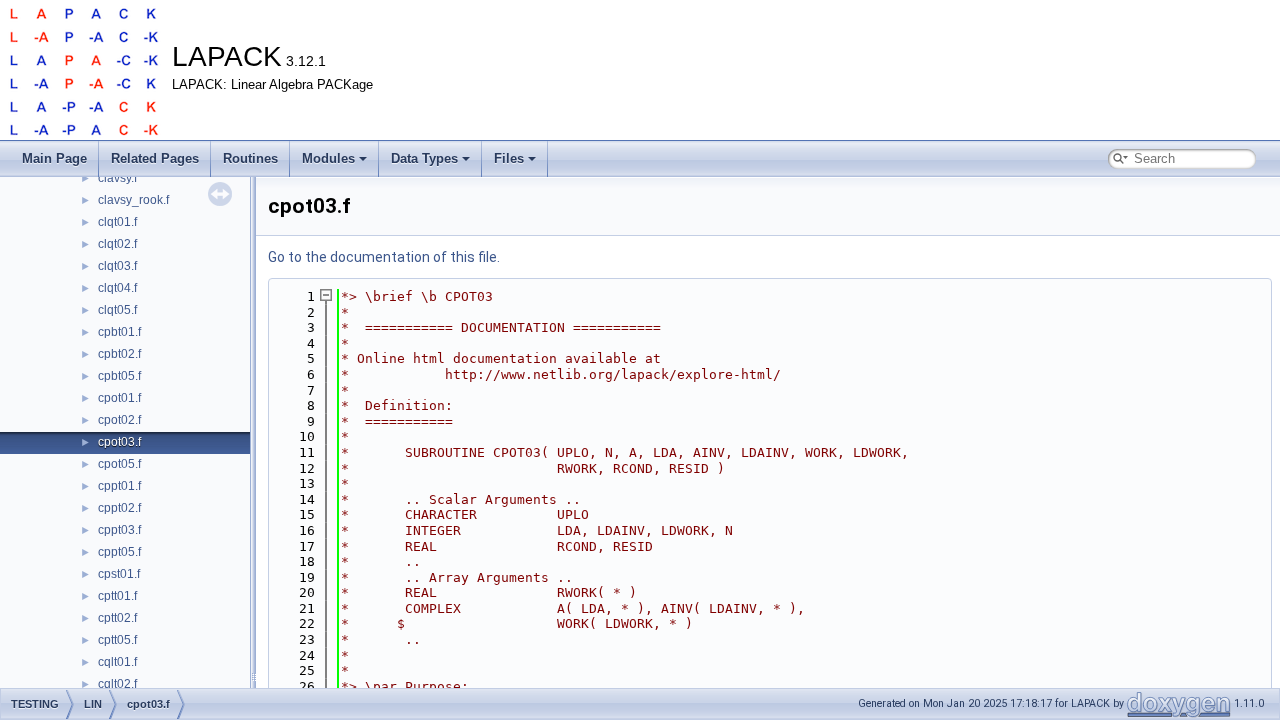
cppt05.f (119, 552)
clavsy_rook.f (133, 200)
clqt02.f (117, 244)
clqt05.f (117, 310)
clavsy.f (117, 178)
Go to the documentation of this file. (384, 257)
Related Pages (155, 158)
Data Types (424, 158)
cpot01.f (119, 398)
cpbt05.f (119, 376)
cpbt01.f (119, 332)
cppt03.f (119, 530)
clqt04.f (117, 288)
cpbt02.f (119, 354)
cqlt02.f (117, 684)
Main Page (54, 158)
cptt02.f (117, 618)
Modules (328, 158)
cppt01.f (119, 486)
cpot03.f (119, 442)
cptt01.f (117, 596)
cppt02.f (119, 508)
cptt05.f (117, 640)
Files (509, 158)
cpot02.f (119, 420)
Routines (250, 158)
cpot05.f (119, 464)
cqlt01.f (117, 662)
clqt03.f (117, 266)
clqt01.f (117, 222)
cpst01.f (119, 574)
